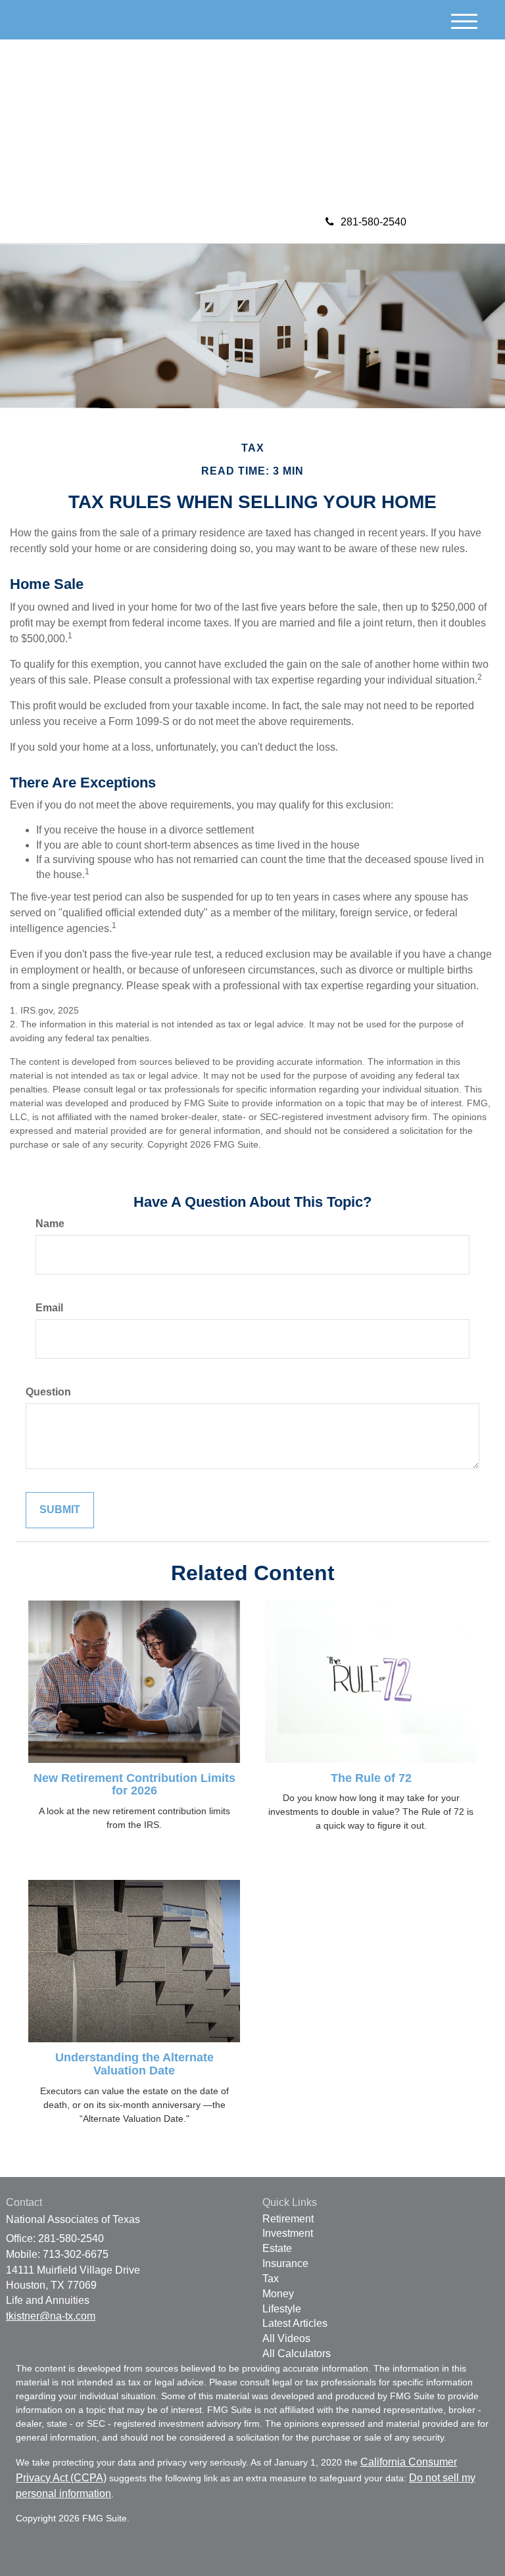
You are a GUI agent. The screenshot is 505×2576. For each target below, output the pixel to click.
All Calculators (297, 2354)
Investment (288, 2233)
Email (49, 1308)
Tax (271, 2279)
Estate (277, 2248)
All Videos (286, 2338)
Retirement (288, 2219)
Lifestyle (282, 2309)
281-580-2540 (373, 222)
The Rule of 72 (371, 1778)
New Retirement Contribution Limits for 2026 (134, 1785)
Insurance (285, 2263)
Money (278, 2294)
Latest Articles (295, 2323)
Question (48, 1392)
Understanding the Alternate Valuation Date (134, 2064)
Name (50, 1224)
